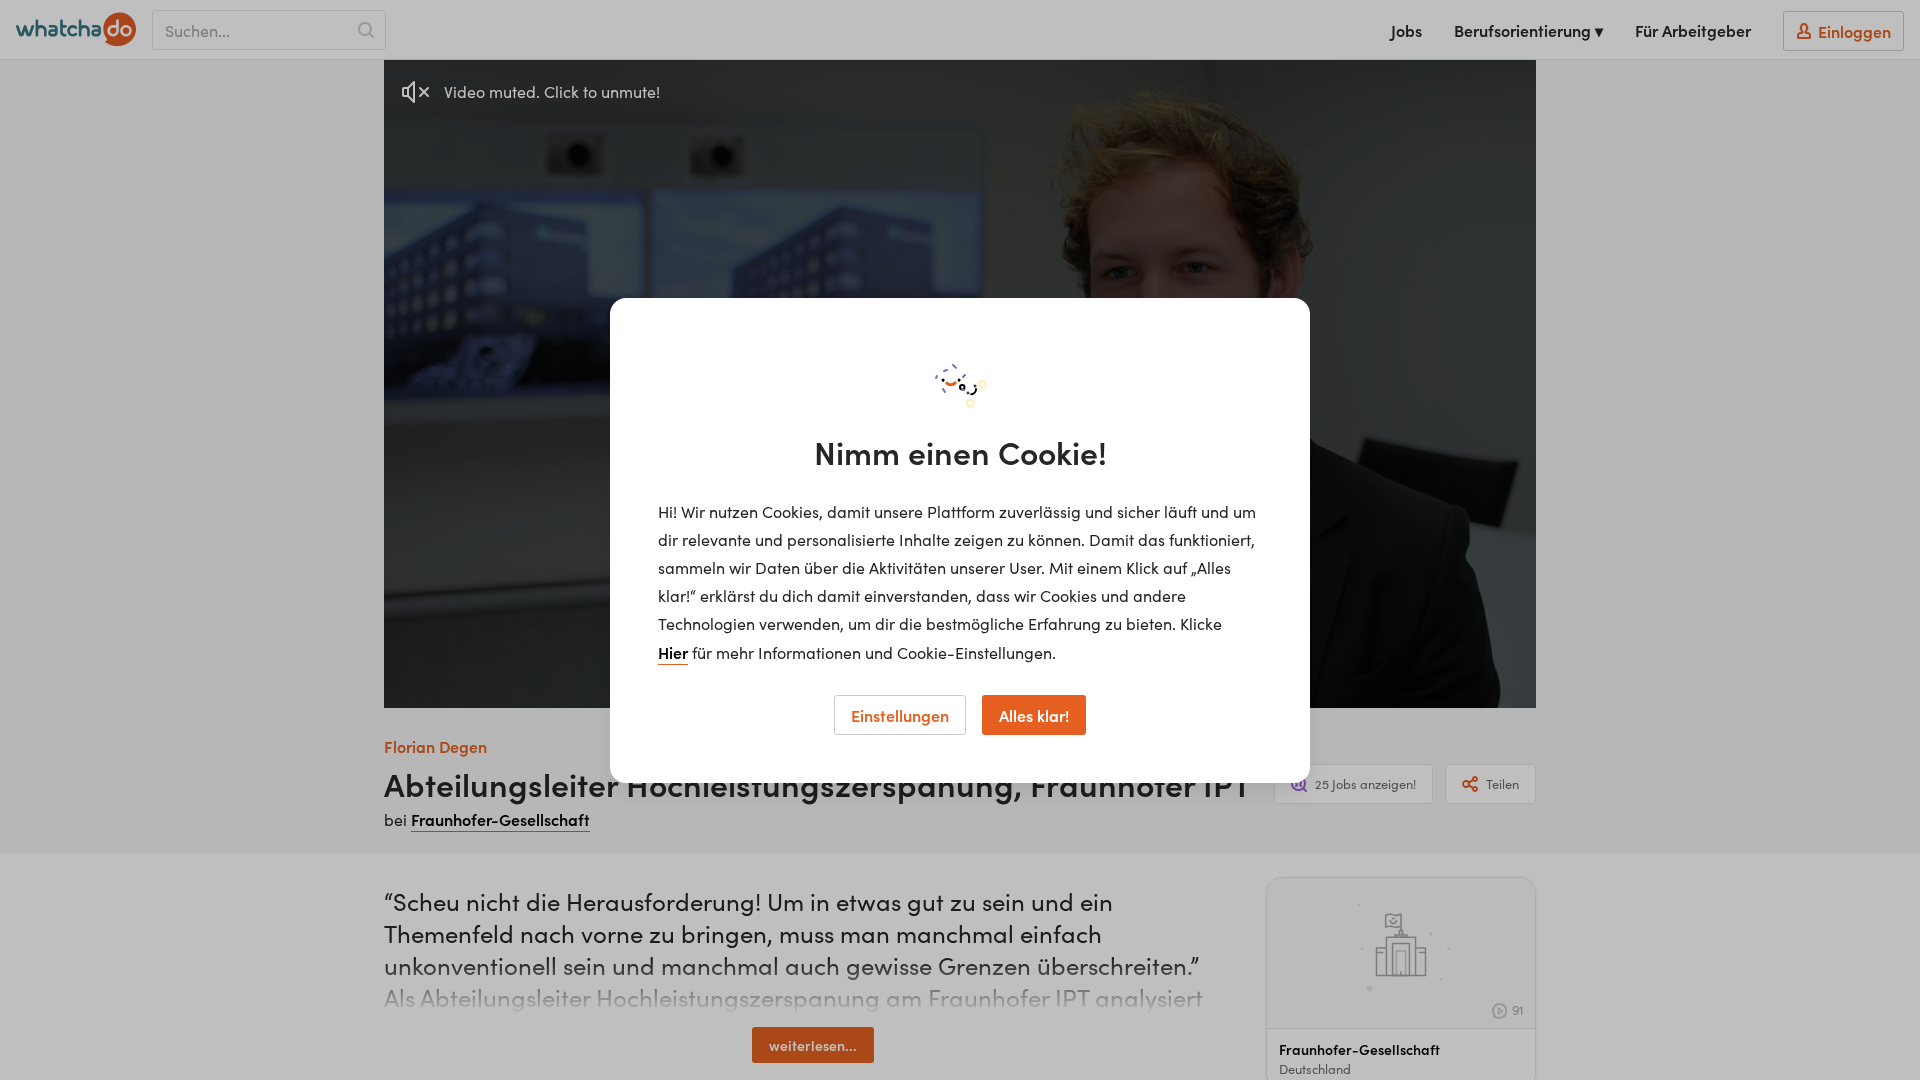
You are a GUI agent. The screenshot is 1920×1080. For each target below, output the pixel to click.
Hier (673, 652)
